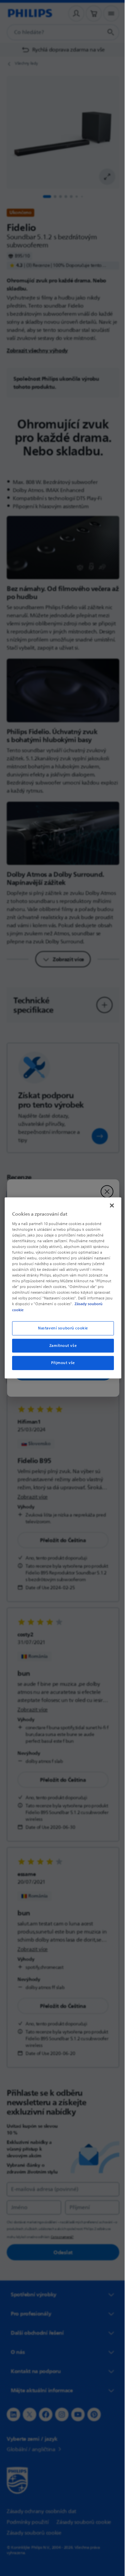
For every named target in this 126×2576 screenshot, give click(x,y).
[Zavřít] (109, 1206)
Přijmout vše (61, 1363)
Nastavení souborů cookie (61, 1328)
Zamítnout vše (60, 1345)
